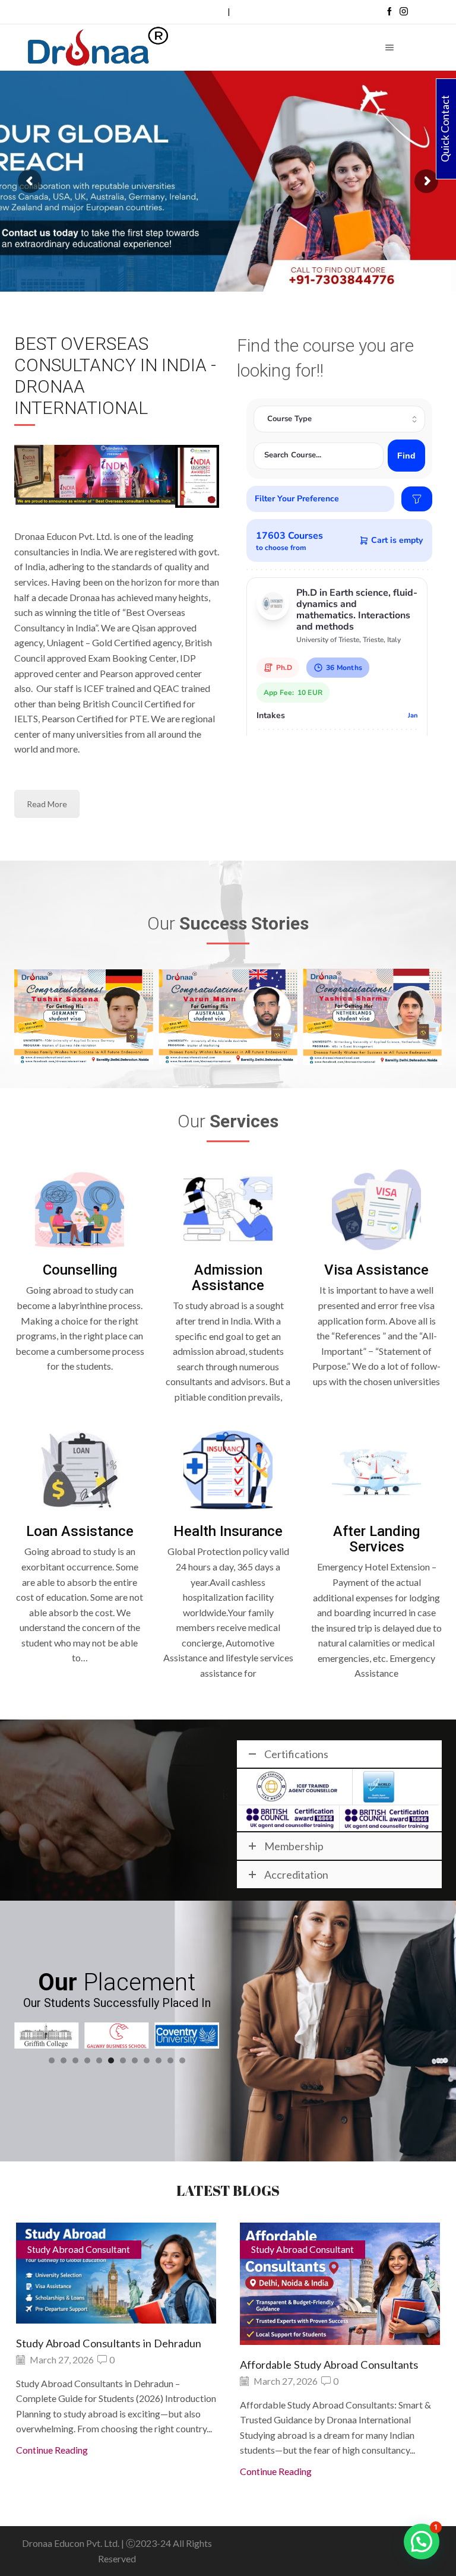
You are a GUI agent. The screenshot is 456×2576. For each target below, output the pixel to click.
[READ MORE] (116, 2282)
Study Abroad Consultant (79, 2249)
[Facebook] (389, 12)
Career (213, 12)
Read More (47, 804)
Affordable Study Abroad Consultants (105, 2365)
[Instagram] (404, 12)
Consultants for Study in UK (306, 2365)
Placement (252, 12)
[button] (52, 2060)
